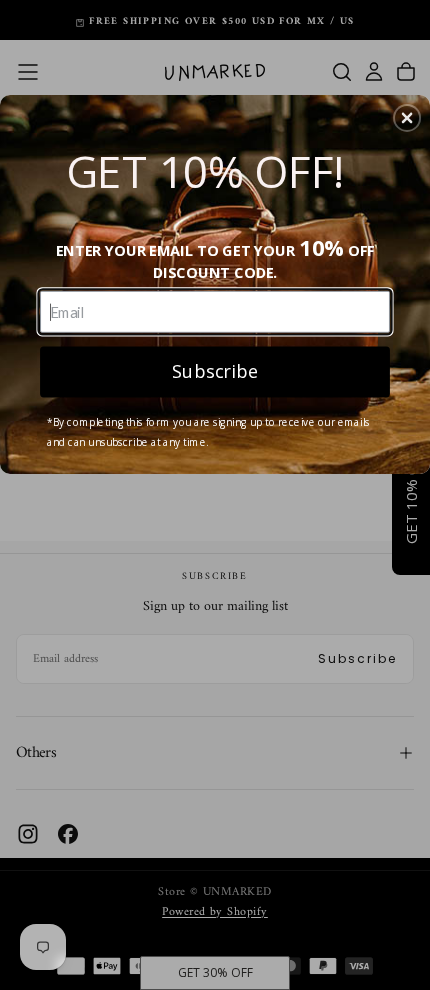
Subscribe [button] (215, 370)
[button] (407, 118)
